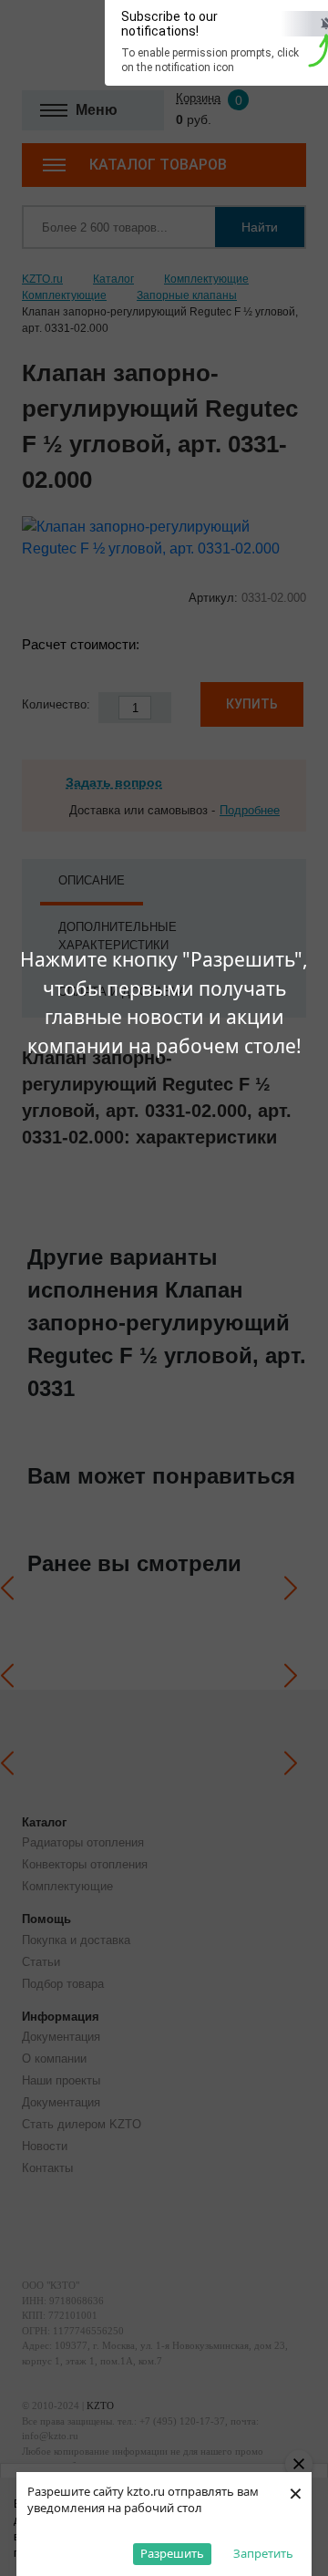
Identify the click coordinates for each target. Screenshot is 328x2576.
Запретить (263, 2553)
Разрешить (172, 2553)
